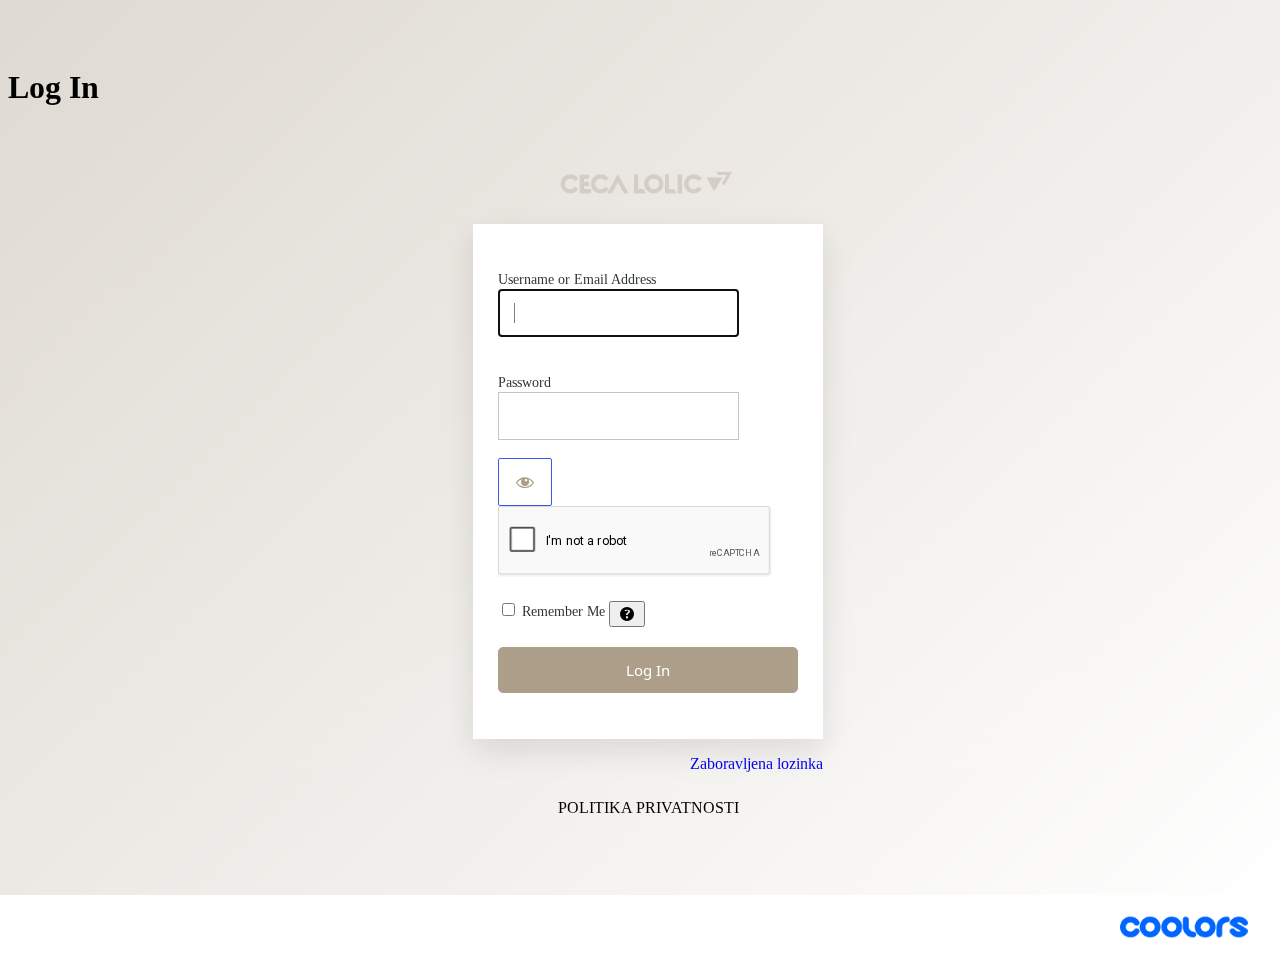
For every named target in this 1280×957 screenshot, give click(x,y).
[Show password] (525, 482)
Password (524, 382)
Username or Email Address (577, 279)
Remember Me (563, 611)
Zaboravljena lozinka (756, 763)
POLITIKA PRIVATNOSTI (648, 807)
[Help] (627, 614)
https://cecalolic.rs (648, 183)
